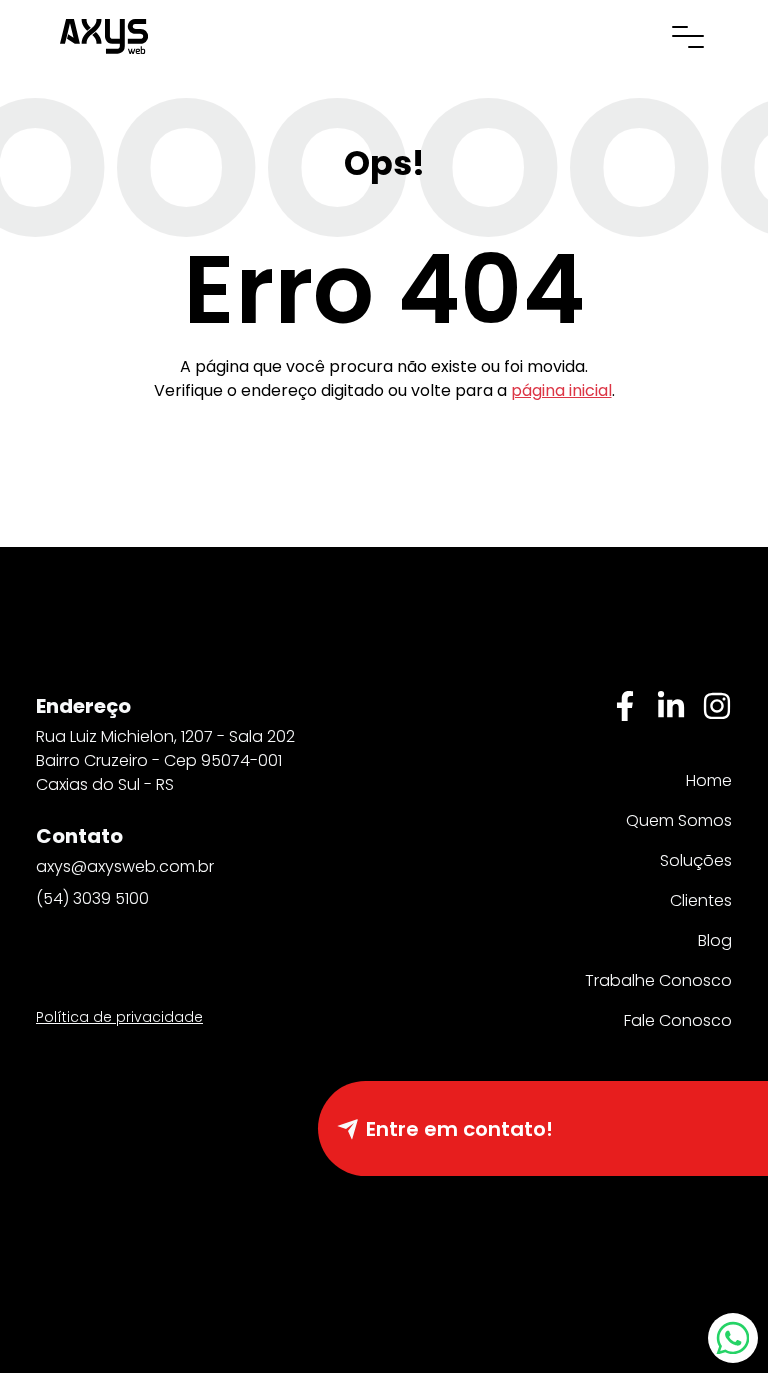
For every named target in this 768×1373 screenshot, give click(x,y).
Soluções (696, 860)
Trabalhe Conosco (658, 980)
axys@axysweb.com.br (125, 866)
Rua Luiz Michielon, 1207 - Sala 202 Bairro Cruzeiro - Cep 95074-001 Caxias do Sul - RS (165, 760)
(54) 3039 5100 (92, 898)
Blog (715, 940)
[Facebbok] (625, 706)
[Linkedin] (671, 706)
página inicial (561, 390)
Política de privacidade (119, 1017)
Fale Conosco (678, 1020)
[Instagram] (717, 706)
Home (709, 780)
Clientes (701, 900)
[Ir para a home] (104, 34)
